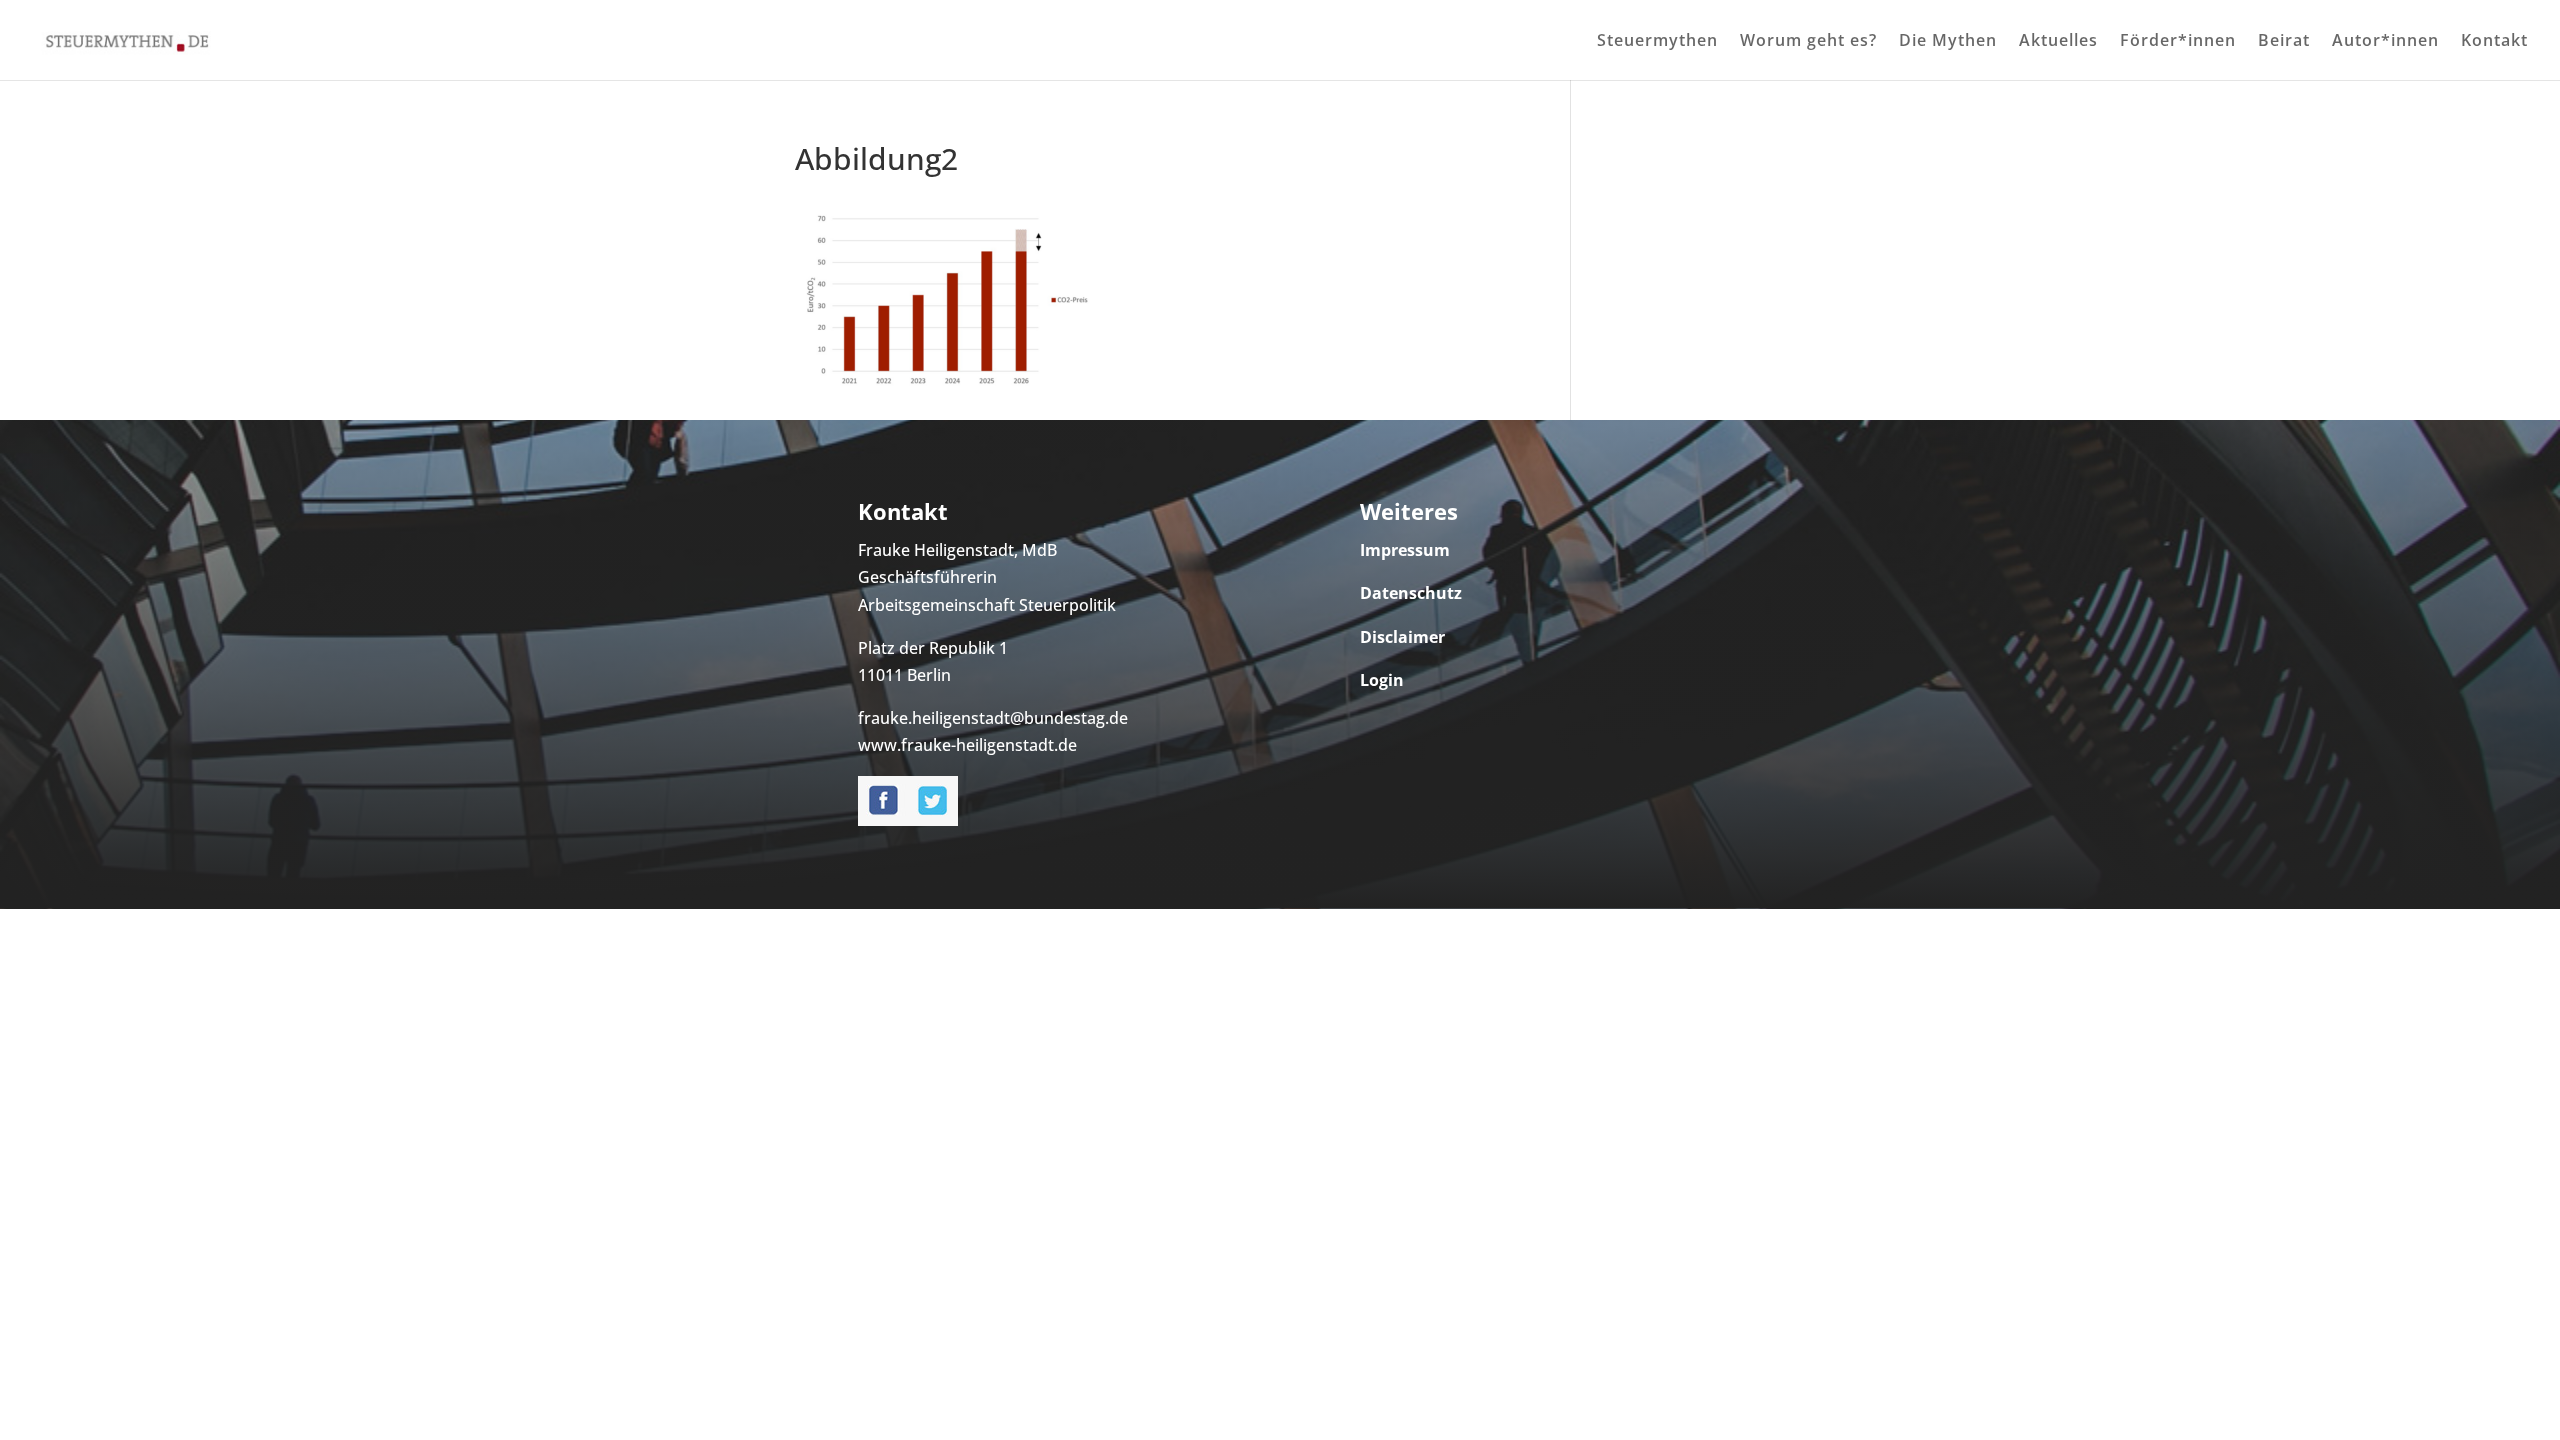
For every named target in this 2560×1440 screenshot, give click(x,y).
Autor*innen (2385, 42)
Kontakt (2494, 42)
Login (1382, 680)
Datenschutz (1411, 593)
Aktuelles (2058, 42)
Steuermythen (1657, 42)
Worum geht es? (1808, 42)
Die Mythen (1948, 42)
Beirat (2284, 42)
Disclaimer (1402, 637)
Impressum (1405, 550)
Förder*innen (2178, 42)
